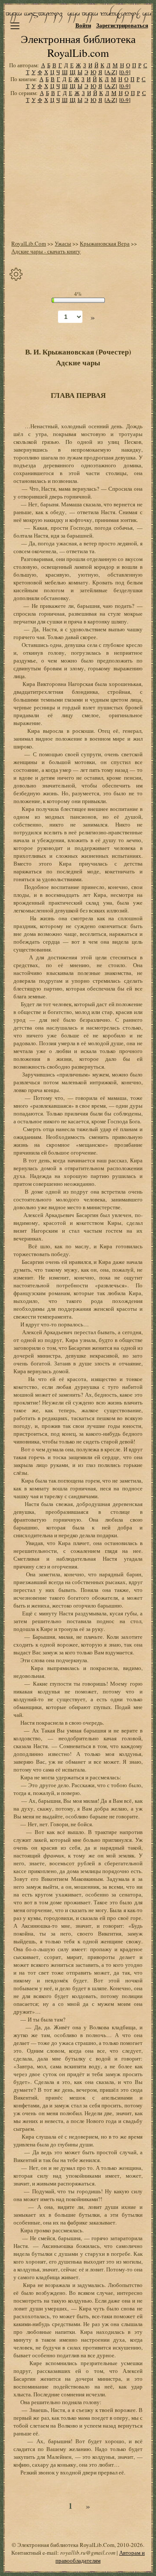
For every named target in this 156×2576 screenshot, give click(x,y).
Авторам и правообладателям (100, 2556)
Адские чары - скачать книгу (46, 251)
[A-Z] (111, 72)
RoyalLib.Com (29, 243)
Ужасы (63, 243)
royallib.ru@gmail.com (88, 2553)
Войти (83, 25)
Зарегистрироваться (122, 25)
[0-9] (125, 72)
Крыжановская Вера (105, 243)
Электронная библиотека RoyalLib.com (78, 46)
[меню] (15, 26)
